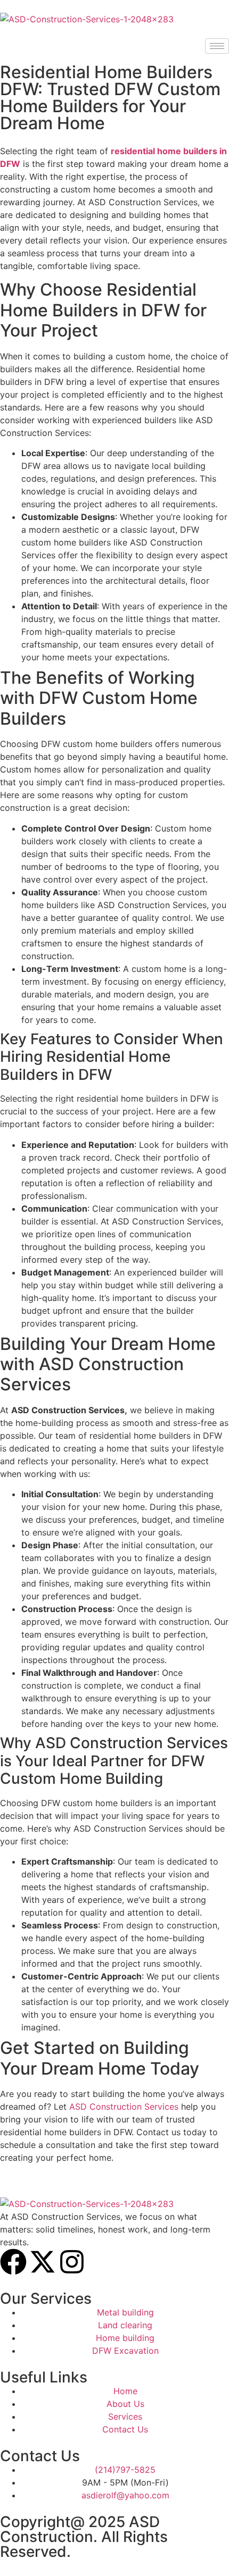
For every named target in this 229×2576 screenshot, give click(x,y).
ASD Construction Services (124, 2107)
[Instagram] (72, 2262)
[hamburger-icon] (217, 46)
